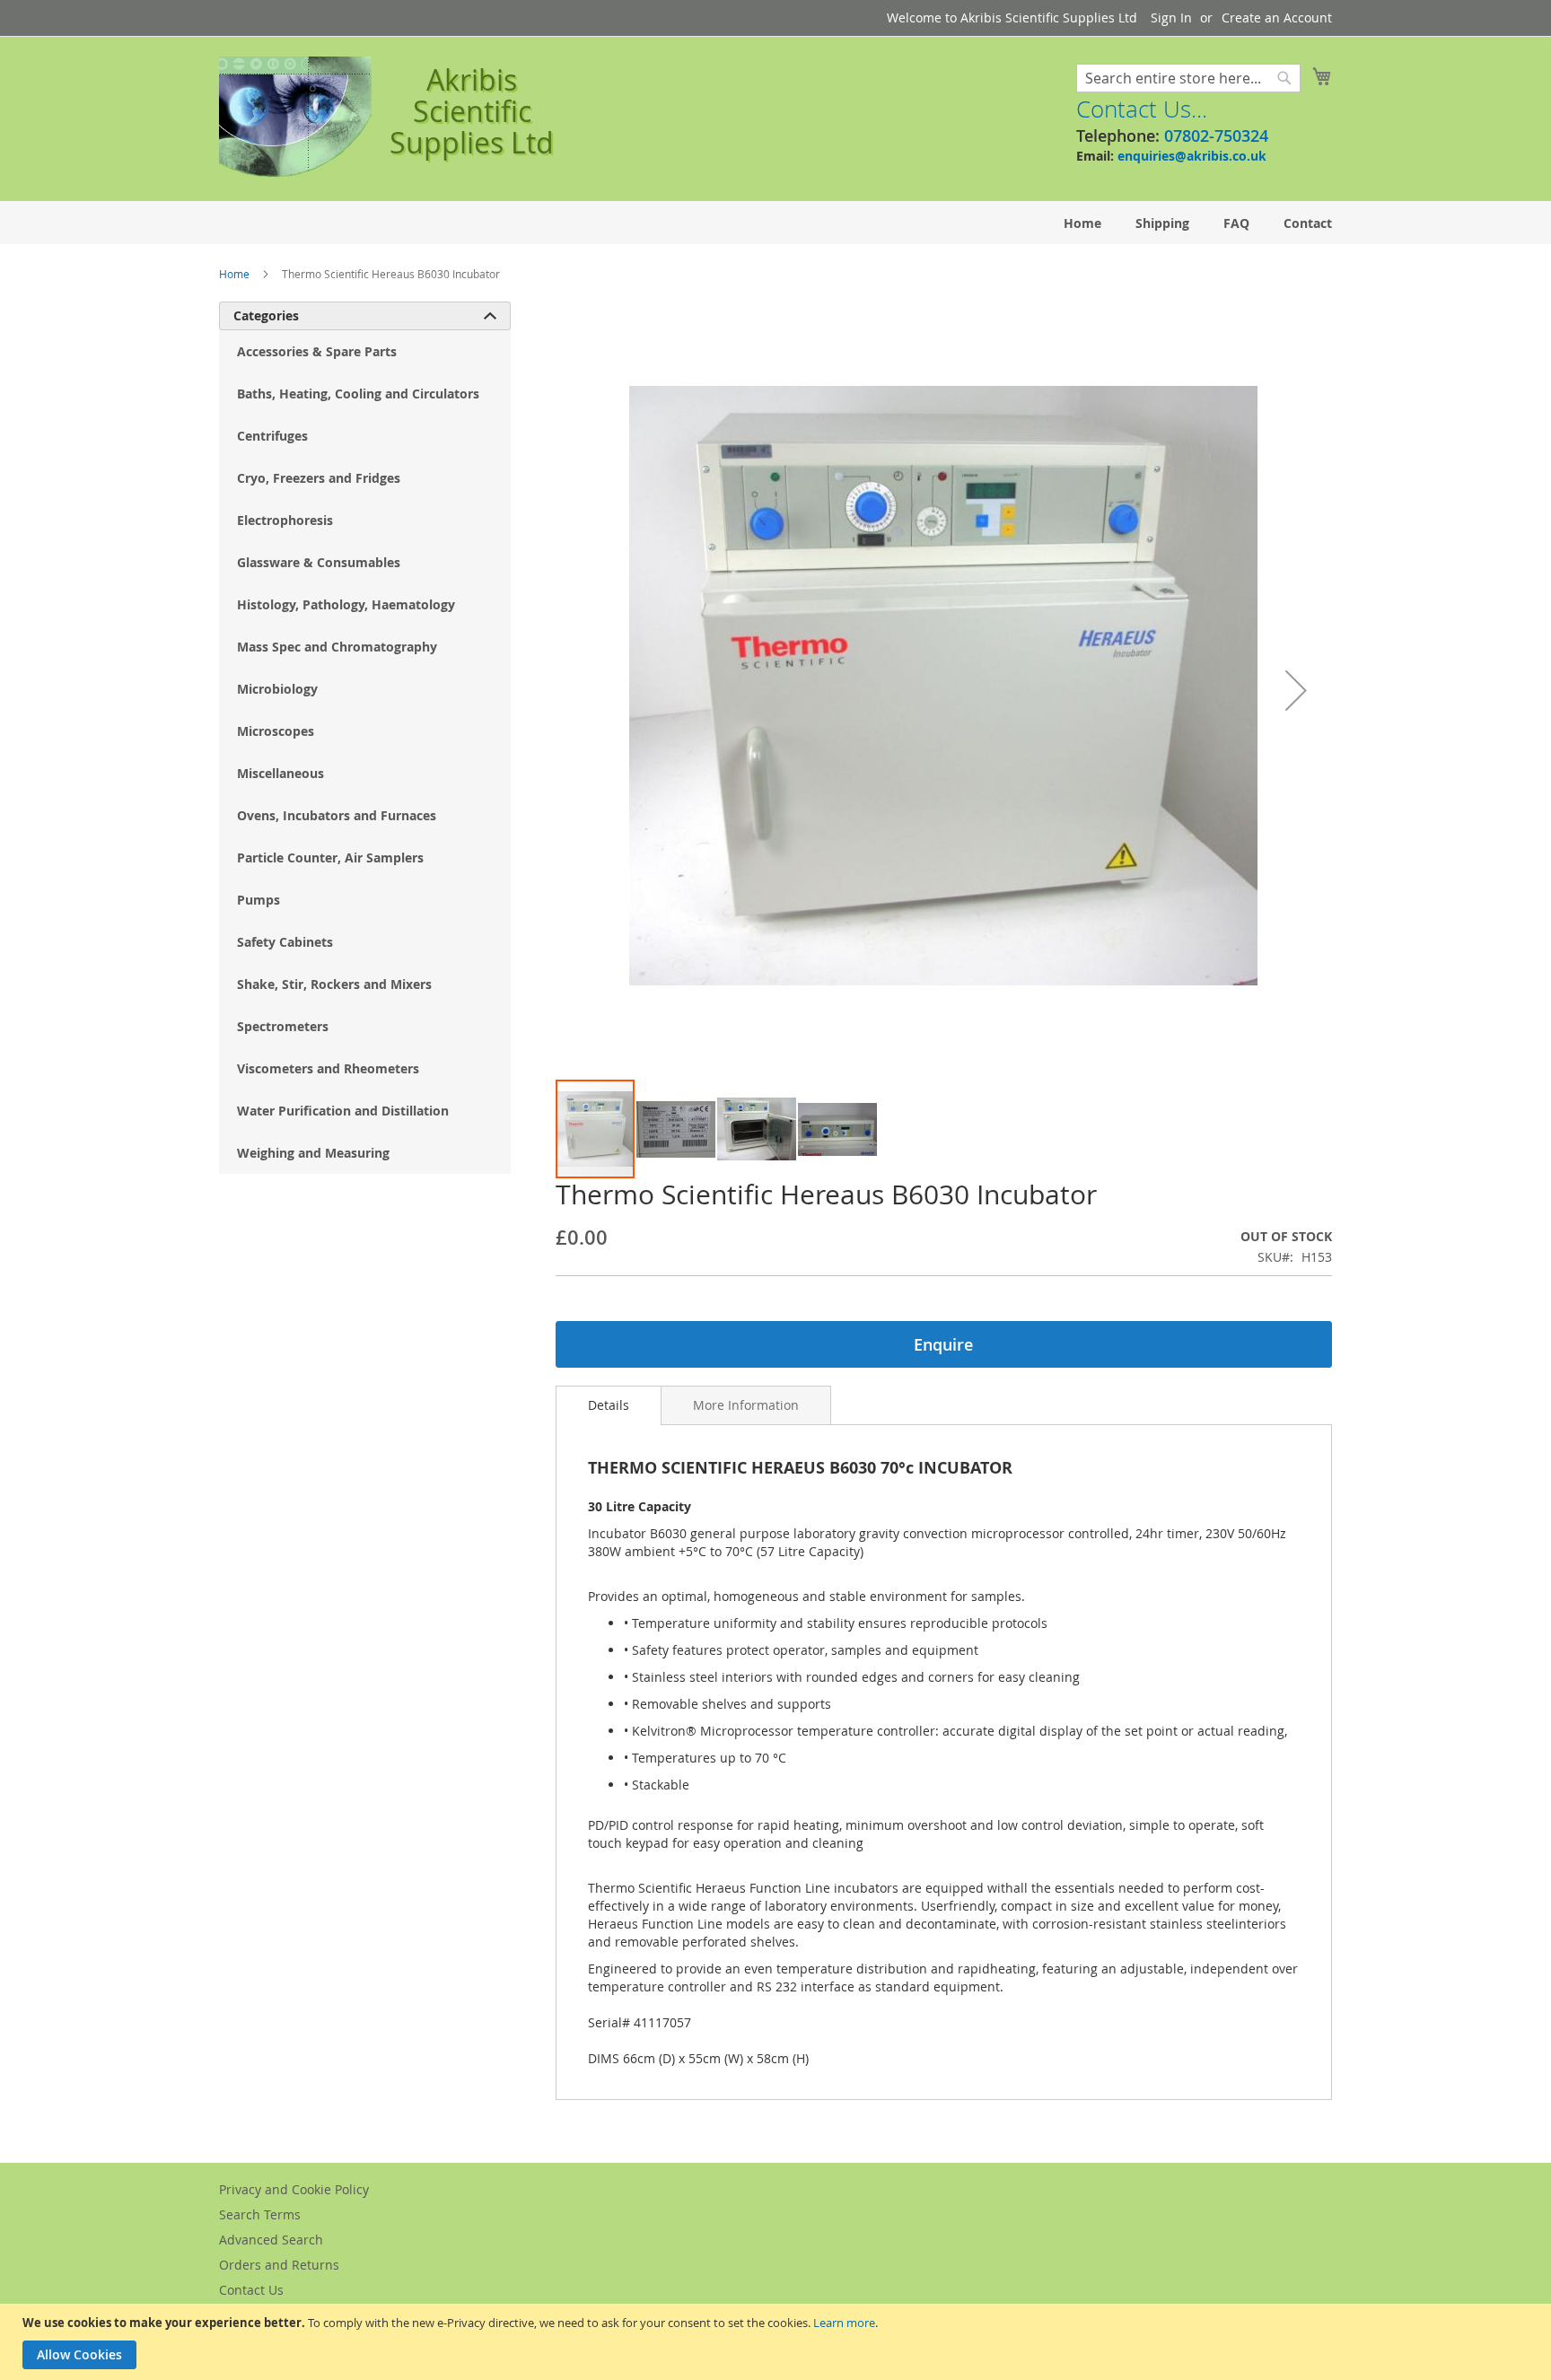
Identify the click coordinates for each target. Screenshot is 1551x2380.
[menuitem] (1082, 223)
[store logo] (295, 118)
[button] (1296, 690)
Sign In (1171, 17)
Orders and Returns (279, 2265)
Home (234, 274)
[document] (778, 2342)
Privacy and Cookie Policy (294, 2189)
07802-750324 (1216, 136)
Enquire (943, 1344)
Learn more (844, 2323)
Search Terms (260, 2214)
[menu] (775, 223)
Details (609, 1405)
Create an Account (1277, 17)
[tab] (609, 1405)
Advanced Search (271, 2240)
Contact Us (251, 2290)
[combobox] (1188, 78)
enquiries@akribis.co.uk (1192, 156)
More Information (746, 1405)
